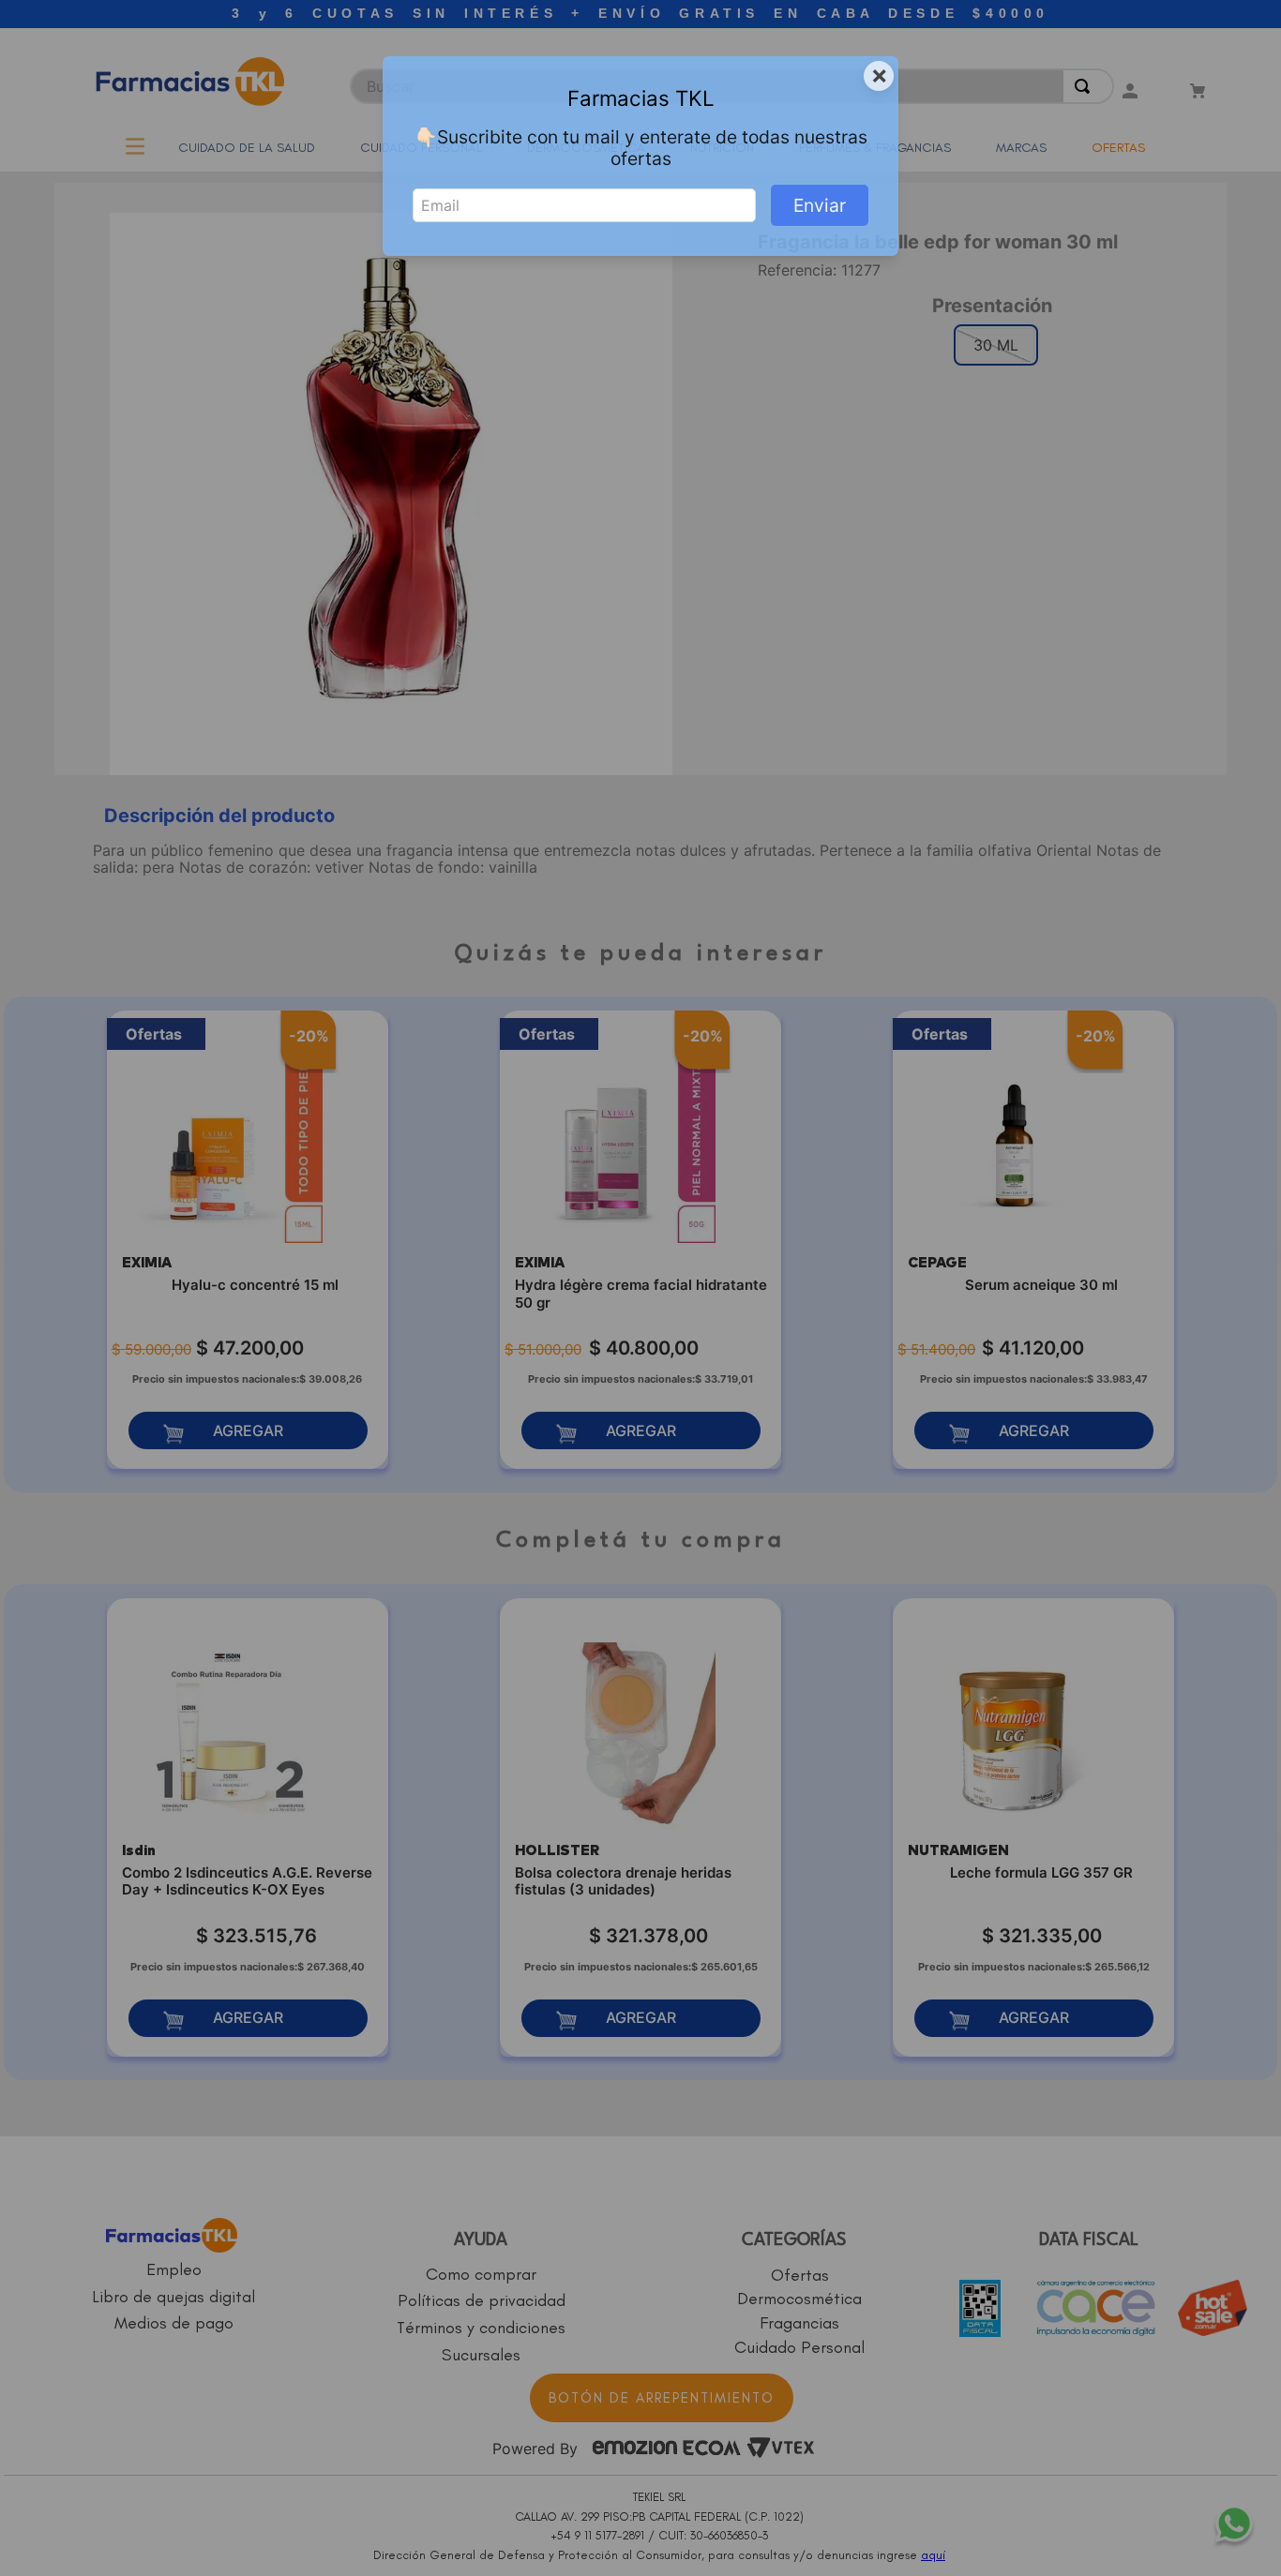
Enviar (820, 205)
